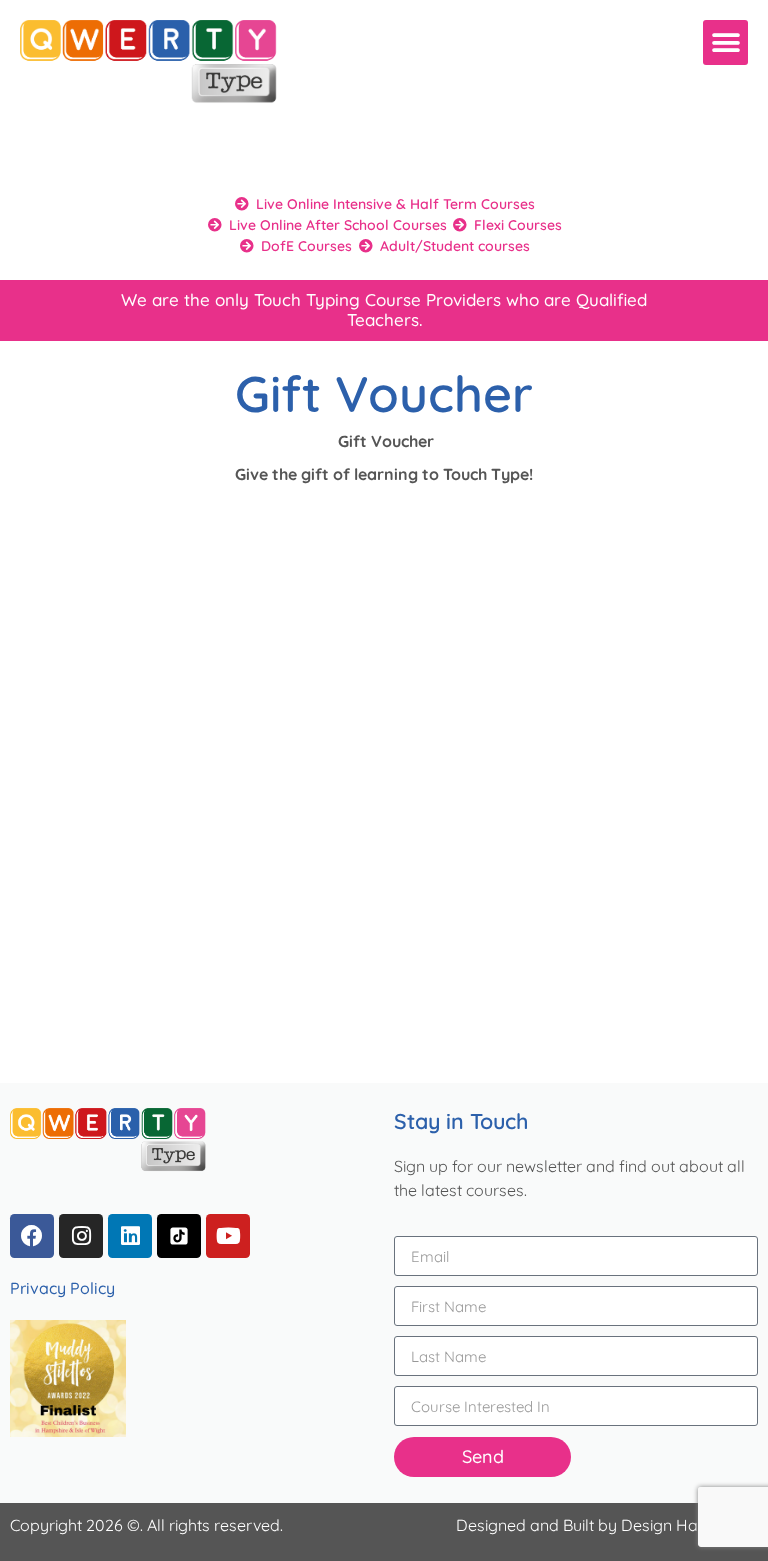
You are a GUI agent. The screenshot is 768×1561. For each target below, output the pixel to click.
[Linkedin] (130, 1236)
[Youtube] (228, 1236)
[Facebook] (32, 1236)
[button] (725, 42)
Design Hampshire (689, 1525)
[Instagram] (81, 1236)
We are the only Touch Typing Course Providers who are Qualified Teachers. (384, 309)
